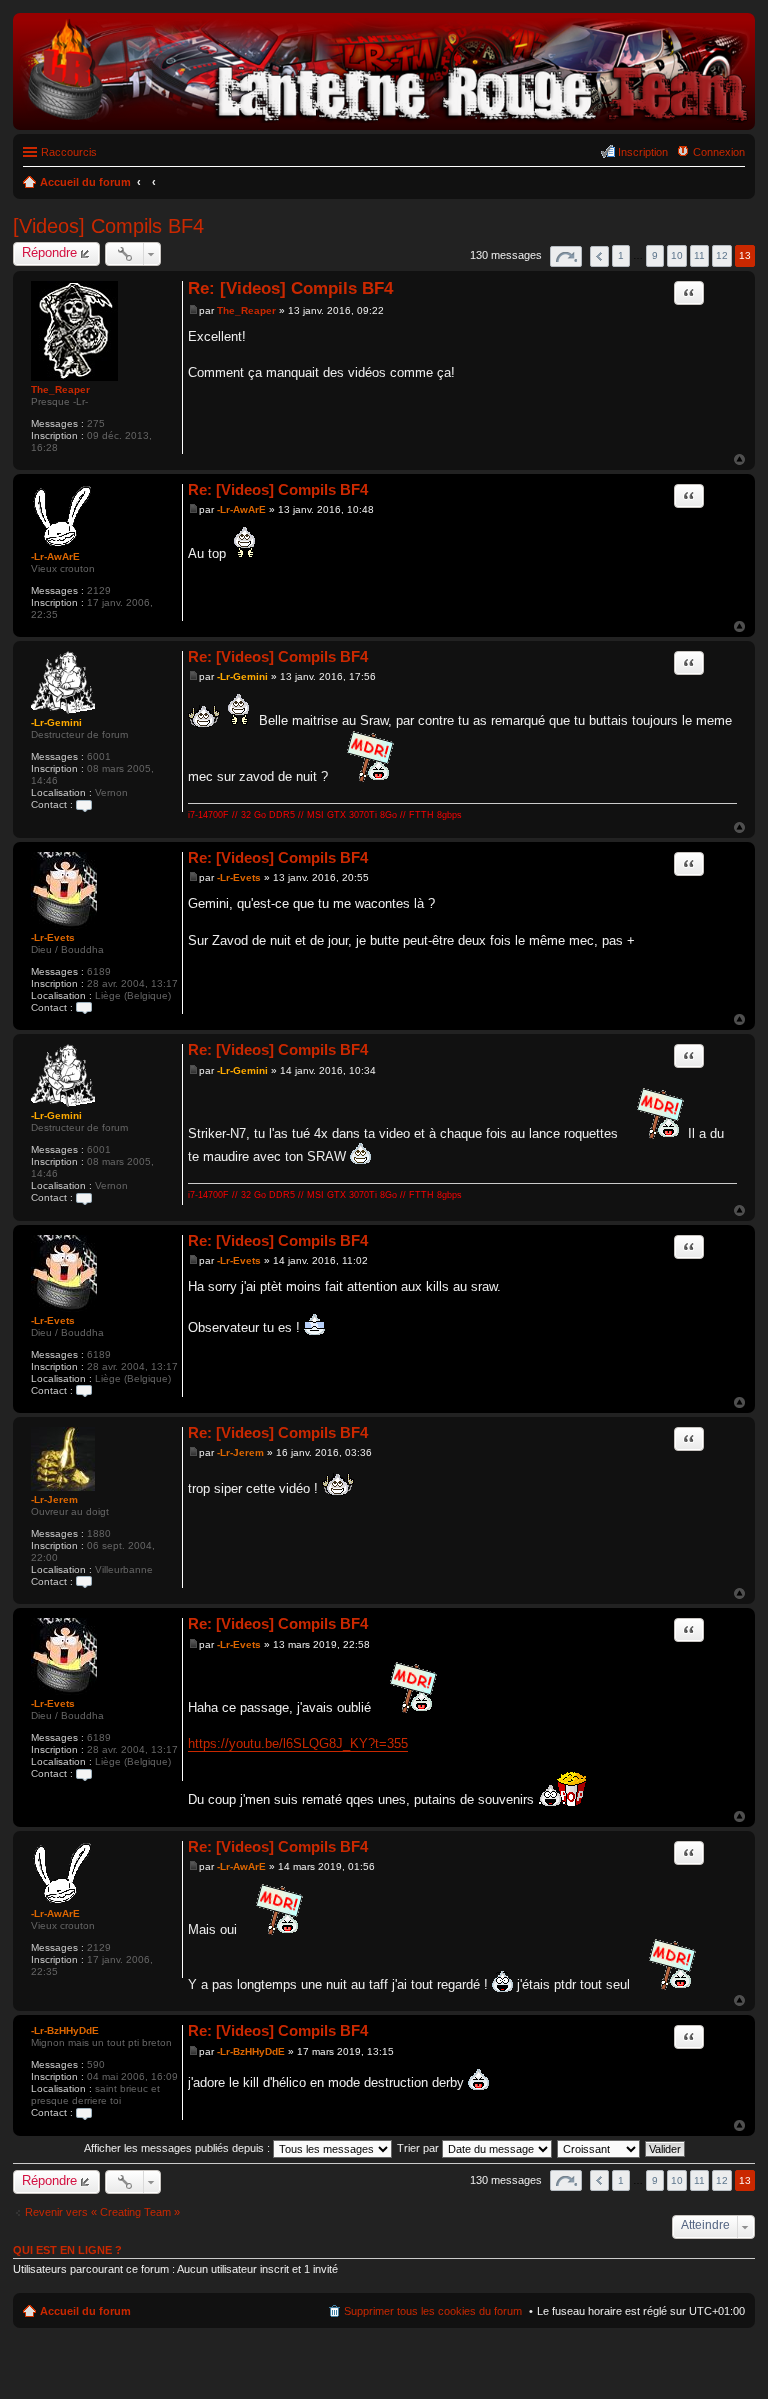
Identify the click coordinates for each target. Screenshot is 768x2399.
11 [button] (699, 255)
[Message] (193, 310)
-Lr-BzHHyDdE (65, 2030)
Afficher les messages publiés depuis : (178, 2148)
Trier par (419, 2148)
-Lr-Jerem (54, 1499)
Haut (739, 459)
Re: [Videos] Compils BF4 (290, 288)
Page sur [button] (566, 256)
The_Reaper (60, 389)
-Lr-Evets (53, 937)
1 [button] (621, 255)
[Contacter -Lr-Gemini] (84, 804)
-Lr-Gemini (56, 722)
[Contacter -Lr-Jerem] (84, 1581)
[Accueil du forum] (384, 119)
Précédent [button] (599, 256)
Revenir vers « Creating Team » (102, 2212)
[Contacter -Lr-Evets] (84, 1007)
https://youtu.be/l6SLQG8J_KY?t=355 (298, 1743)
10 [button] (677, 255)
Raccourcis (69, 152)
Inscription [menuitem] (643, 152)
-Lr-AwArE (55, 556)
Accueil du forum (85, 2311)
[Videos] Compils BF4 (108, 226)
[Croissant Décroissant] (599, 2148)
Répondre (49, 252)
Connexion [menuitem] (719, 152)
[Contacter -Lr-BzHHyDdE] (84, 2112)
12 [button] (722, 255)
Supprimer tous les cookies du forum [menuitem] (433, 2311)
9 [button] (655, 255)
